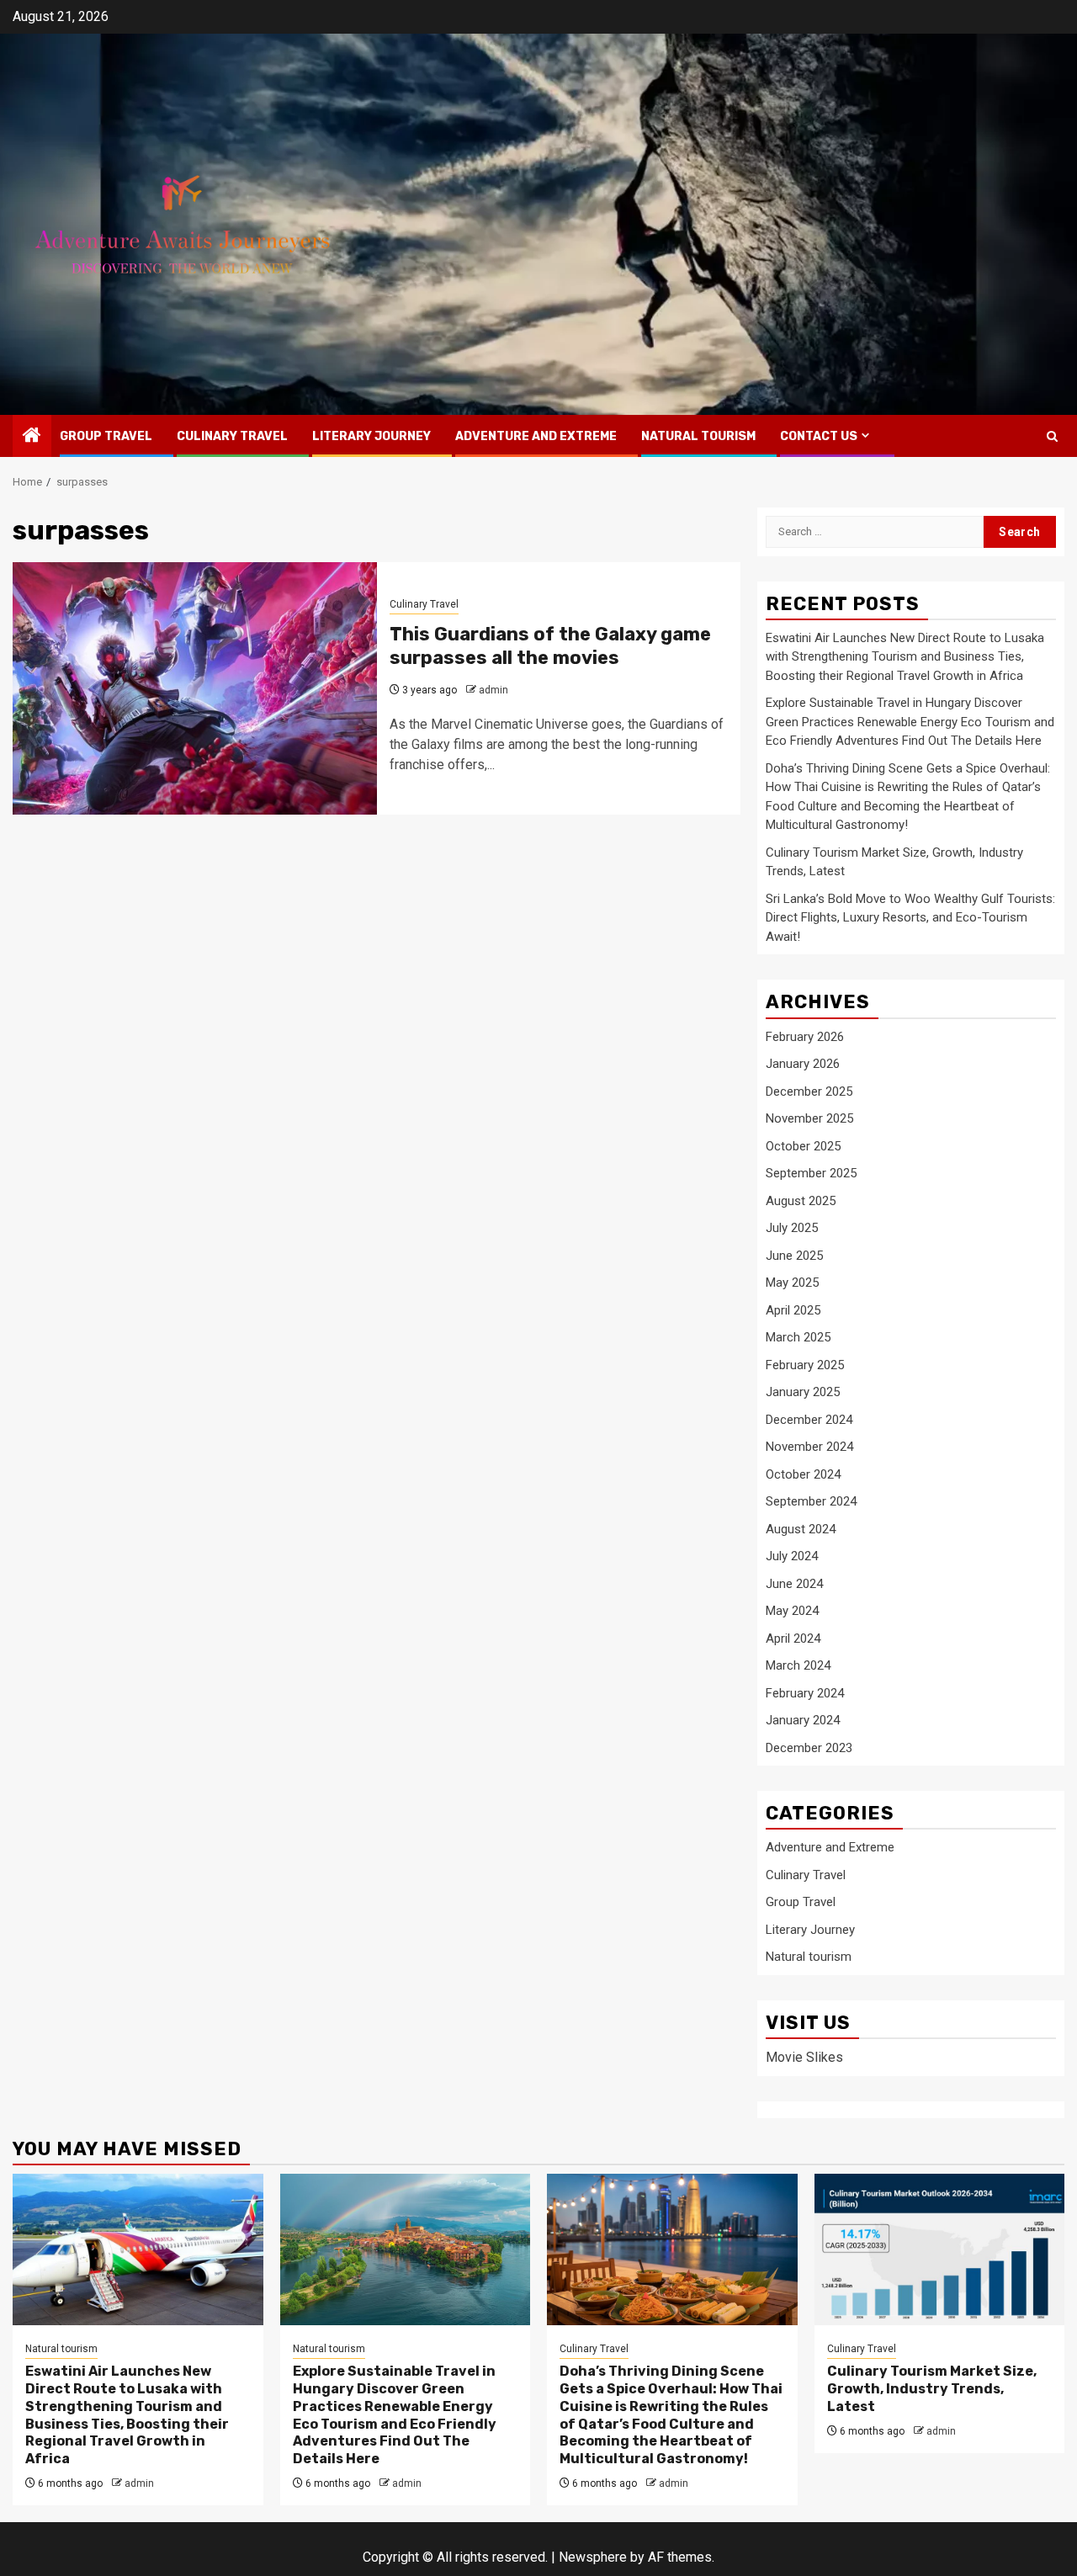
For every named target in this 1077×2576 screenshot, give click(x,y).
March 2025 (798, 1337)
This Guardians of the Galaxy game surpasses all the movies (550, 646)
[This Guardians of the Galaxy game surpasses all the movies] (195, 688)
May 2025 (792, 1283)
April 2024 (793, 1639)
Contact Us (819, 436)
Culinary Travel (232, 436)
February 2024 (805, 1693)
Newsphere (593, 2557)
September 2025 (811, 1173)
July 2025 (792, 1228)
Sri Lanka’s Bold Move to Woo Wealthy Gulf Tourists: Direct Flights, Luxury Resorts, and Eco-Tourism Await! (910, 918)
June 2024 (794, 1584)
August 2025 (801, 1201)
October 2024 (803, 1474)
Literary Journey (371, 436)
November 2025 (809, 1118)
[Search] (1052, 436)
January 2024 (803, 1720)
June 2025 (794, 1256)
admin (493, 690)
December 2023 (809, 1748)
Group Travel (106, 436)
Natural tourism (698, 436)
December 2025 (809, 1091)
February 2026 (805, 1037)
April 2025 (793, 1310)
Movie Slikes (804, 2057)
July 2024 (792, 1556)
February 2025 (805, 1365)
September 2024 (811, 1501)
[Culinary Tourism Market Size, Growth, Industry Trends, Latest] (940, 2249)
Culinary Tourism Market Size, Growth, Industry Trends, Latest (932, 2389)
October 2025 (803, 1146)
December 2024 (809, 1420)
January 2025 (803, 1392)
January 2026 (803, 1064)
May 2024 (792, 1611)
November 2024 (809, 1447)
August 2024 (801, 1529)
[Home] (32, 437)
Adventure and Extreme (536, 436)
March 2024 (798, 1665)
